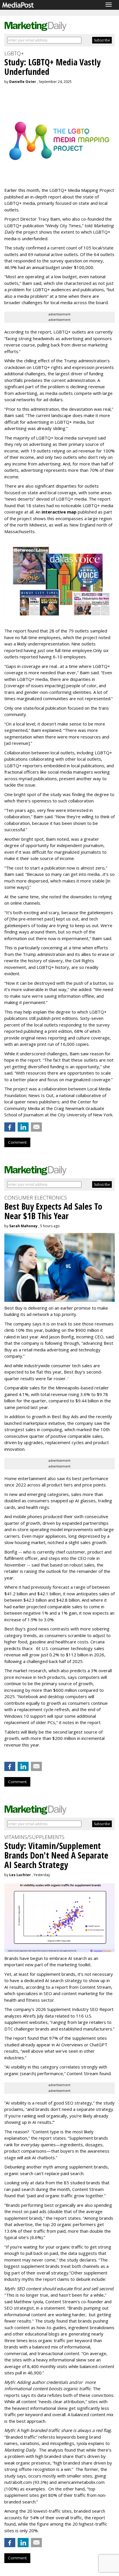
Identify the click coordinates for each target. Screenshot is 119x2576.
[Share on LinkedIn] (23, 1127)
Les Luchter (20, 1875)
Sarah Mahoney (23, 1226)
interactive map (59, 512)
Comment (17, 1142)
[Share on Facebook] (10, 1127)
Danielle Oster (23, 82)
